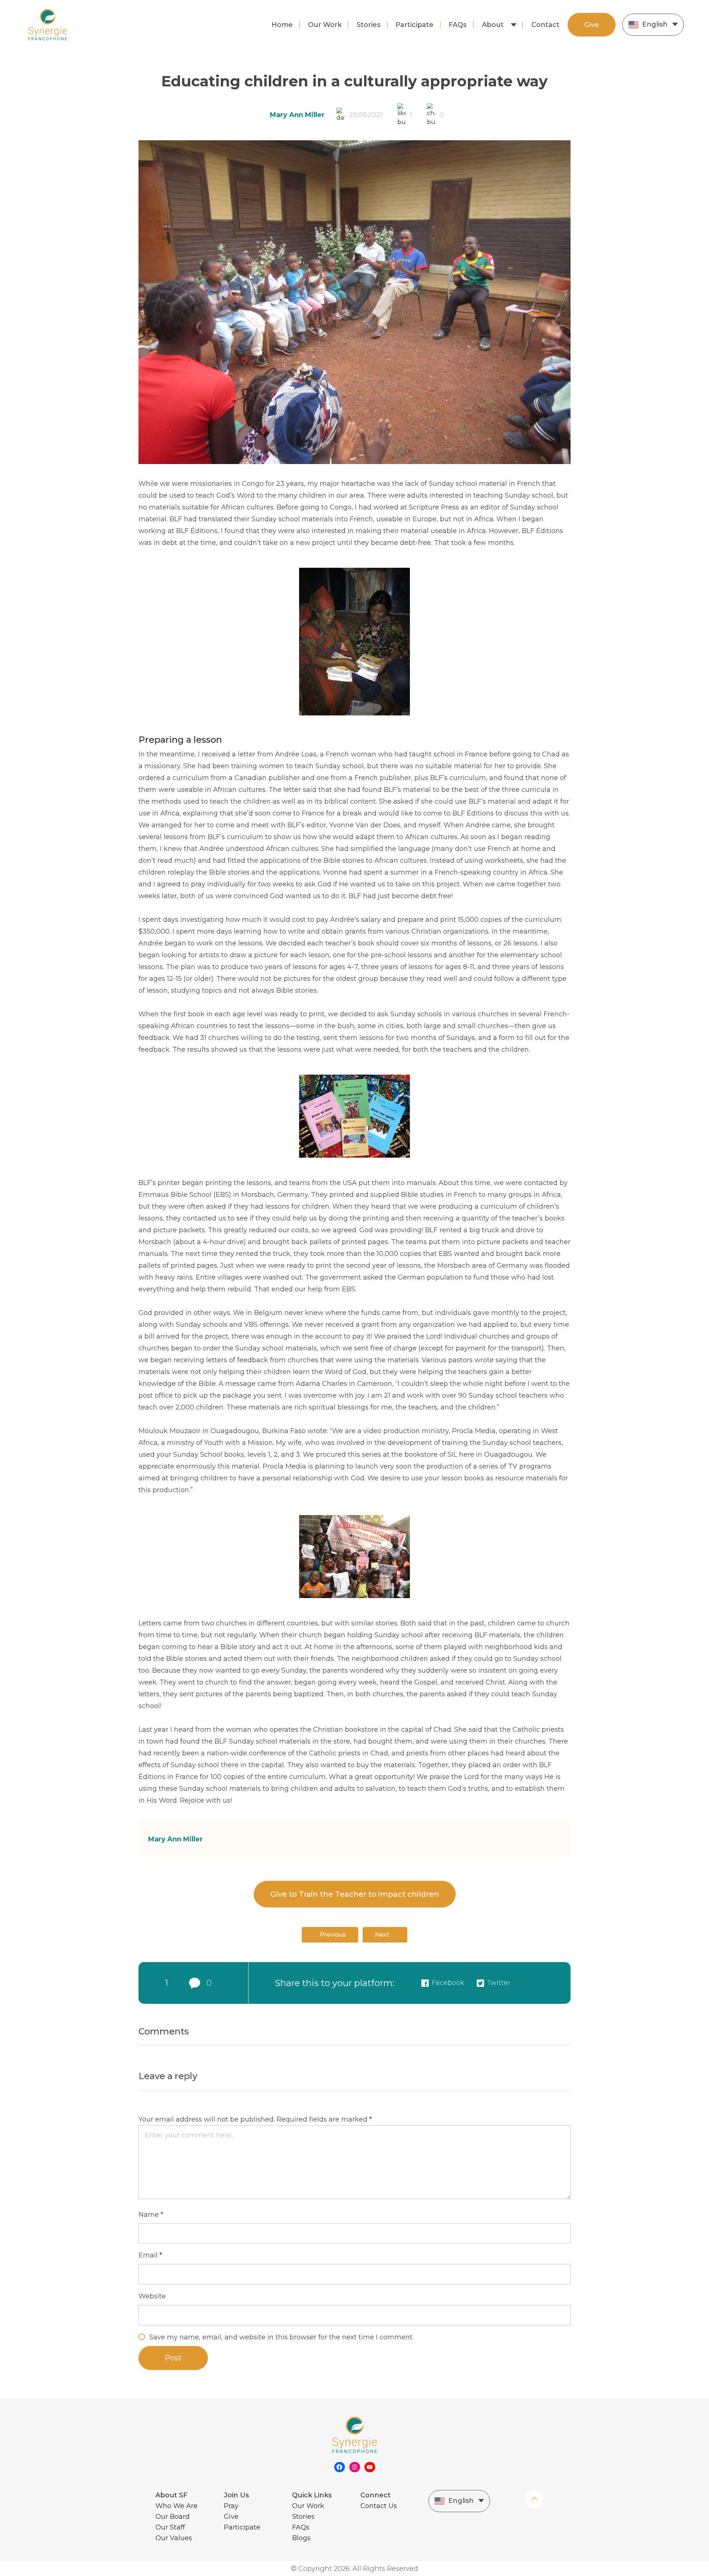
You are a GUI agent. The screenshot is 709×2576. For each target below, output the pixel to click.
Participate (415, 25)
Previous (333, 1935)
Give (592, 25)
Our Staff (170, 2527)
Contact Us (379, 2506)
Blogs (301, 2538)
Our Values (174, 2538)
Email (150, 2255)
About (493, 25)
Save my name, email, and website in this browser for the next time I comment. (281, 2337)
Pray (231, 2506)
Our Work (325, 25)
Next (382, 1935)
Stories (369, 25)
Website (152, 2296)
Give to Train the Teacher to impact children (355, 1894)
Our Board (173, 2517)
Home (282, 25)
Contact (545, 25)
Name (151, 2215)
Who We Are (177, 2506)
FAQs (458, 25)
